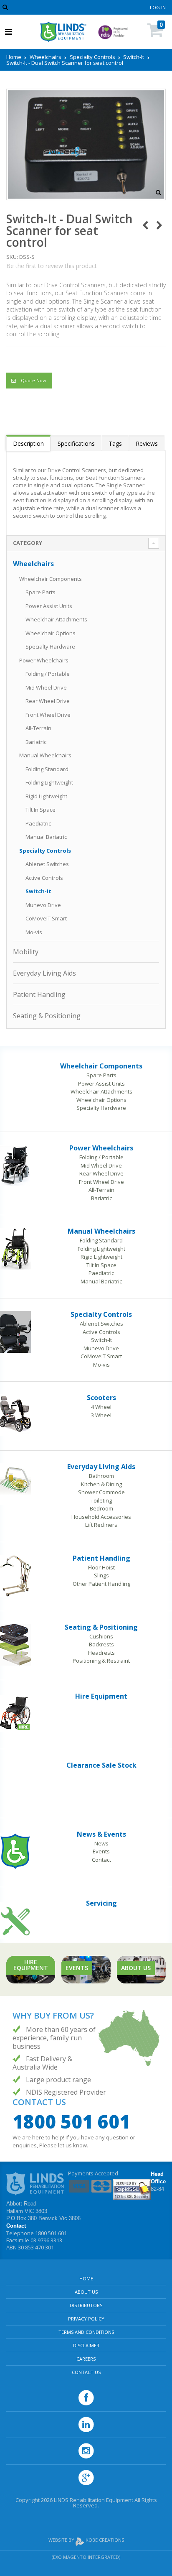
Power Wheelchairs (44, 660)
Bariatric (36, 742)
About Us (86, 2292)
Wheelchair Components (51, 579)
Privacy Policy (86, 2319)
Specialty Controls (92, 57)
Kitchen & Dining (101, 1484)
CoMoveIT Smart (46, 918)
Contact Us (86, 2372)
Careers (86, 2359)
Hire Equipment (101, 1696)
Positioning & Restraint (101, 1661)
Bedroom (101, 1508)
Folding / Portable (48, 674)
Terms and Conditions (86, 2332)
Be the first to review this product (52, 266)
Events (101, 1851)
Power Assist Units (49, 606)
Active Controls (44, 878)
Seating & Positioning (47, 1016)
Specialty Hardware (50, 647)
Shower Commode (101, 1492)
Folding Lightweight (49, 782)
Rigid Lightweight (46, 796)
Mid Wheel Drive (46, 687)
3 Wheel (101, 1415)
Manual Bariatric (46, 837)
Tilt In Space (40, 810)
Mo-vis (34, 932)
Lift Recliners (101, 1525)
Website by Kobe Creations (86, 2540)
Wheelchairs (46, 57)
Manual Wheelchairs (45, 755)
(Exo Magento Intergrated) (86, 2557)
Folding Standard (47, 769)
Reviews (147, 443)
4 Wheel (101, 1407)
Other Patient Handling (101, 1584)
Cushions (101, 1636)
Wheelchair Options (51, 633)
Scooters (101, 1398)
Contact (101, 1860)
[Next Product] (159, 225)
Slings (101, 1575)
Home (14, 57)
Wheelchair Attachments (56, 619)
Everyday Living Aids (44, 973)
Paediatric (38, 823)
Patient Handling (39, 994)
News (101, 1843)
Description (28, 443)
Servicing (101, 1903)
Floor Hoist (101, 1567)
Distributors (86, 2305)
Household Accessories (101, 1517)
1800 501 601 (71, 2121)
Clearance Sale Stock (101, 1765)
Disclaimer (86, 2345)
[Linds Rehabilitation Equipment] (63, 32)
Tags (115, 443)
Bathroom (101, 1476)
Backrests (101, 1644)
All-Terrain (38, 728)
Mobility (26, 952)
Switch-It (134, 57)
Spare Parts (40, 592)
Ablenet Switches (47, 864)
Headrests (101, 1653)
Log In (158, 7)
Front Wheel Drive (48, 715)
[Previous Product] (145, 225)
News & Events (101, 1834)
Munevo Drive (43, 905)
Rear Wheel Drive (48, 701)
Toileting (101, 1500)
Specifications (76, 443)
